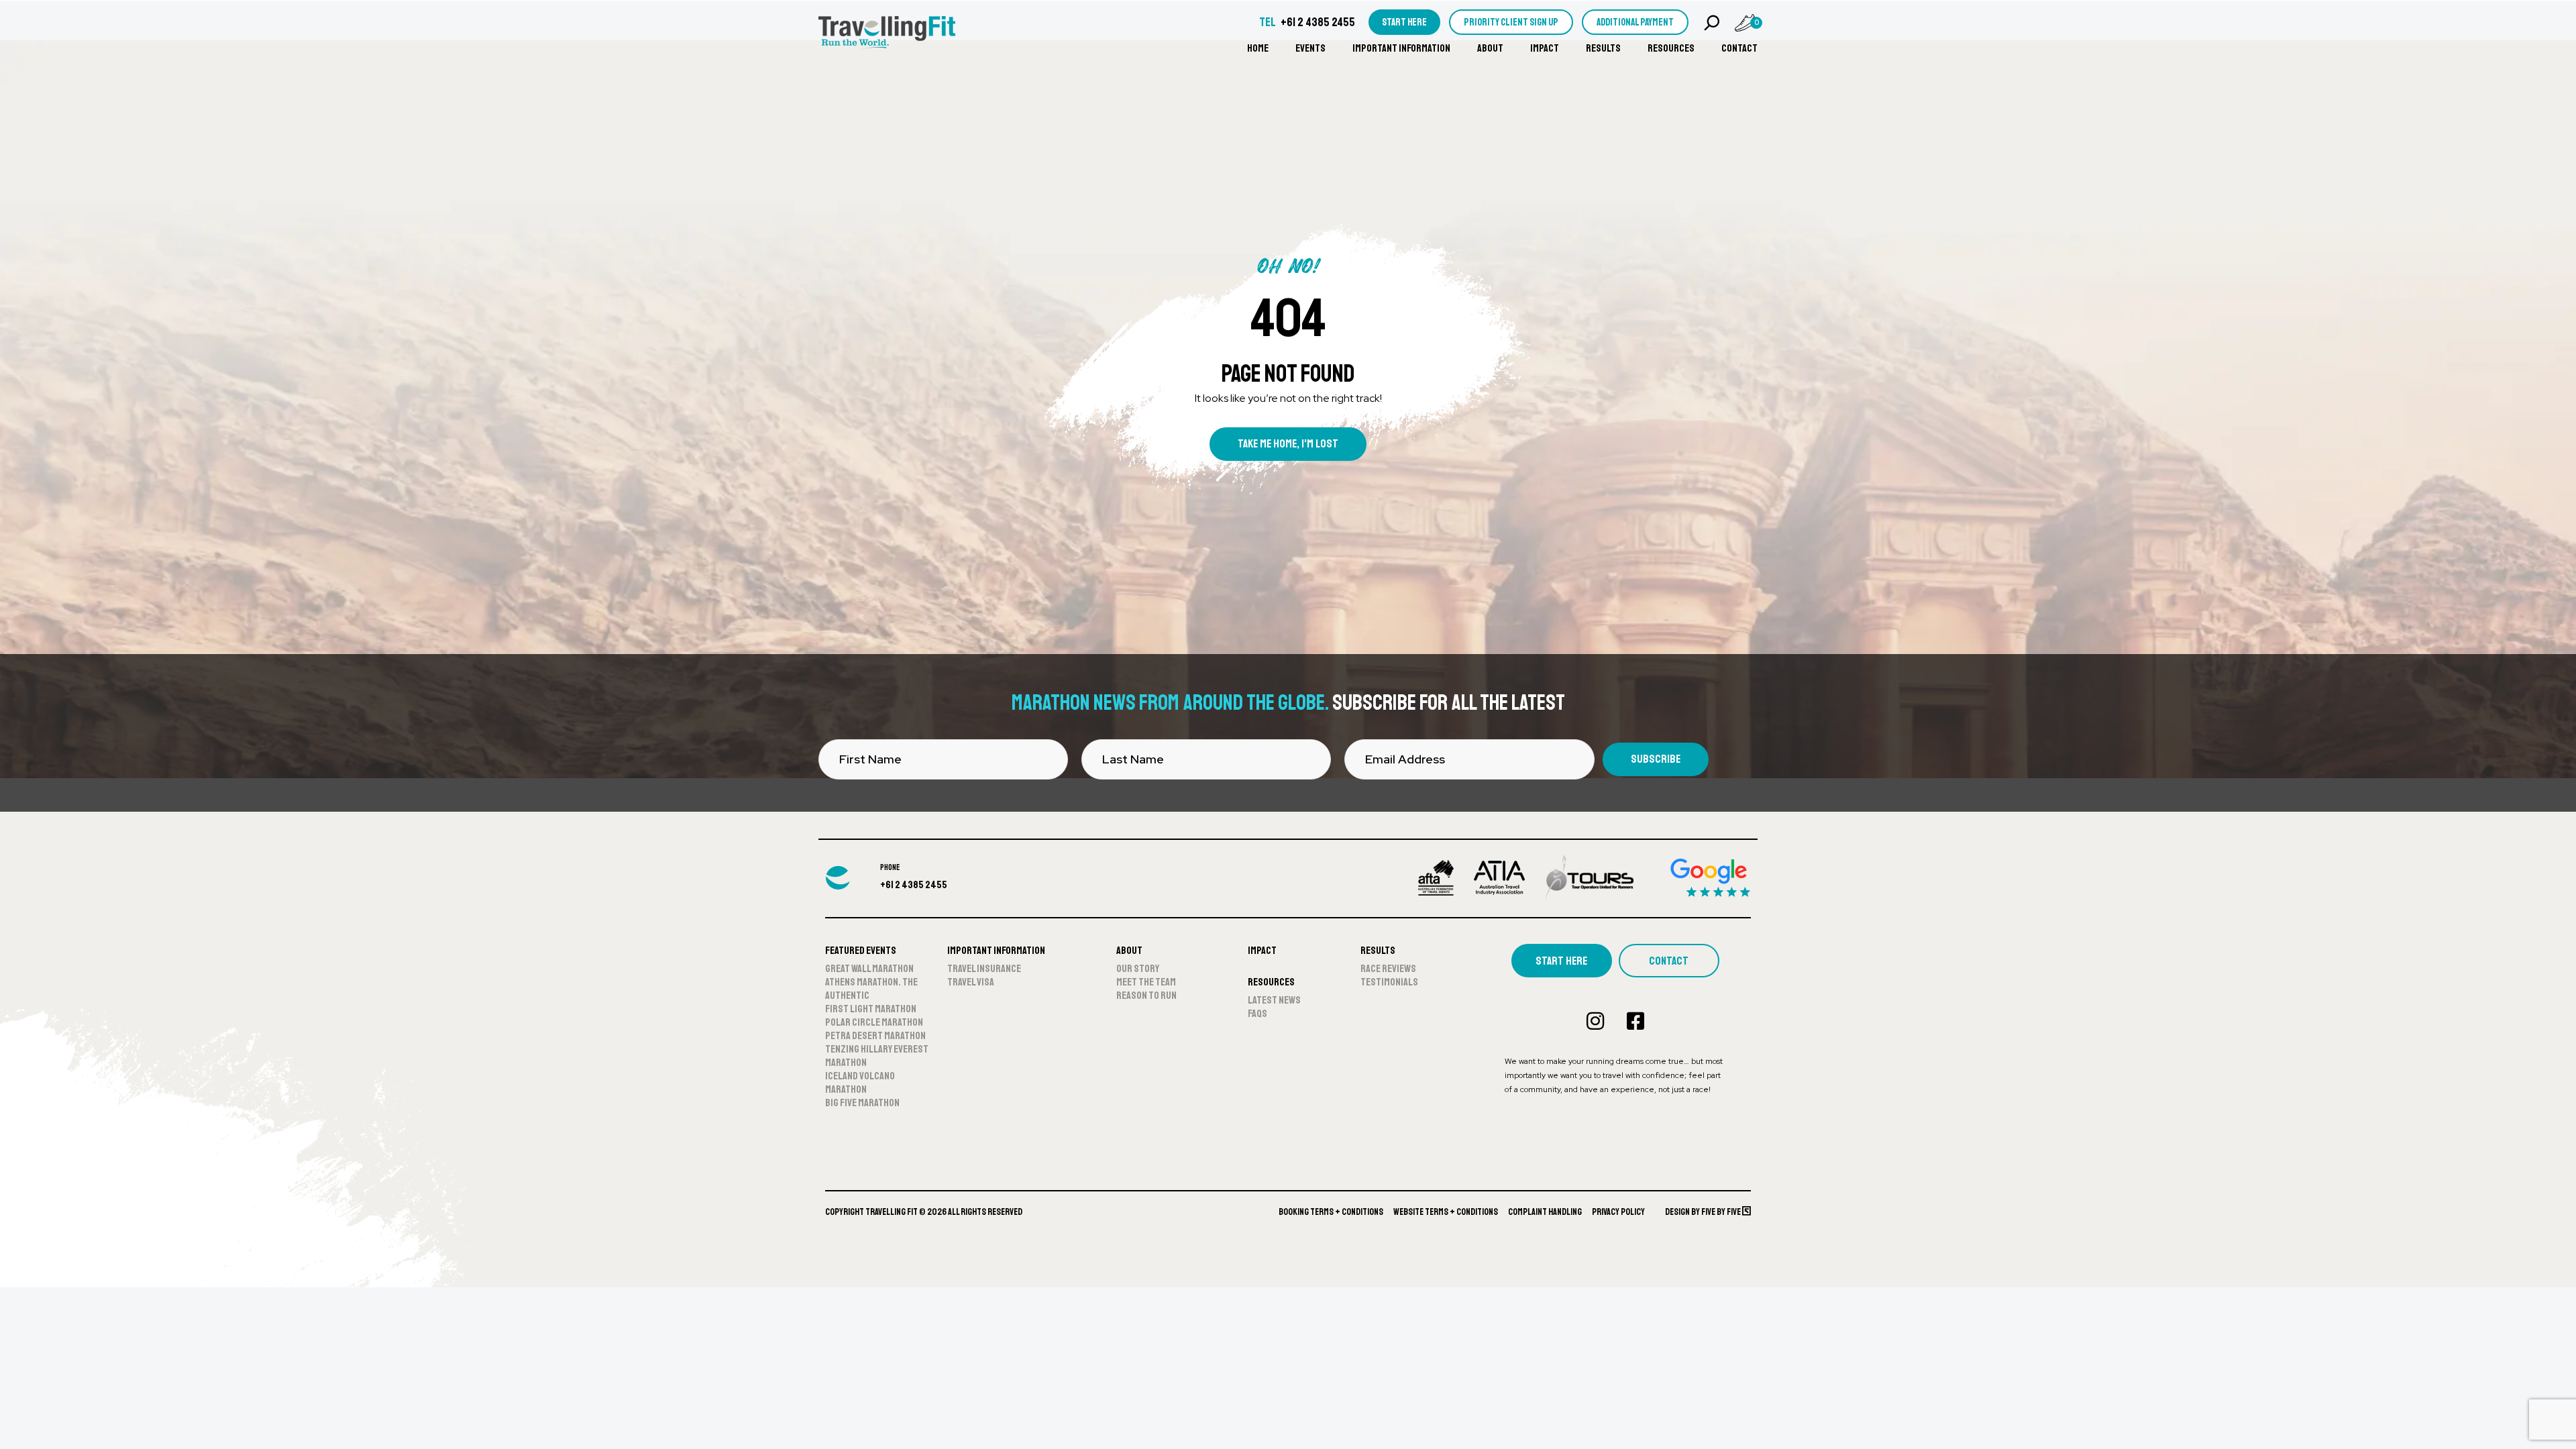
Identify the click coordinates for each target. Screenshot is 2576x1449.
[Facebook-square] (1635, 1021)
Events (1310, 48)
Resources (1671, 48)
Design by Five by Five (1704, 1212)
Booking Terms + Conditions (1331, 1212)
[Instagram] (1595, 1021)
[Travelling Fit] (887, 34)
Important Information (1401, 48)
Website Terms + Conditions (1446, 1212)
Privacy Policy (1618, 1212)
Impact (1545, 48)
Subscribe (1656, 759)
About (1490, 48)
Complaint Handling (1545, 1212)
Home (1258, 48)
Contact (1739, 48)
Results (1603, 48)
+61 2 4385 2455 (1318, 22)
